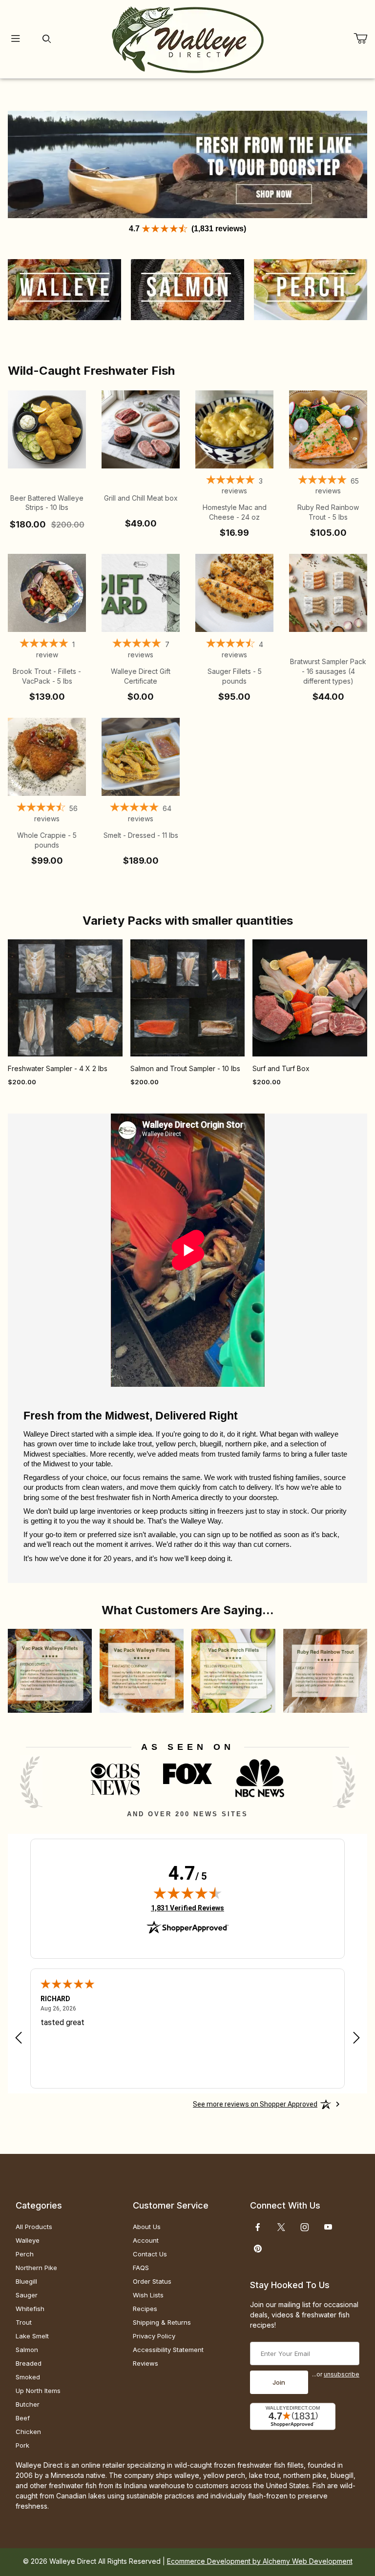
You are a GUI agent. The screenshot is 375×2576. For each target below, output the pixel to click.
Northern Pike (36, 2268)
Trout (24, 2322)
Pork (22, 2445)
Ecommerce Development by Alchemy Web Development (260, 2561)
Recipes (145, 2309)
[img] (187, 1893)
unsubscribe (342, 2374)
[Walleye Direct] (187, 38)
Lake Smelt (32, 2336)
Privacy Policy (154, 2336)
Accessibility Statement (168, 2350)
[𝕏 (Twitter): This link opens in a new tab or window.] (281, 2227)
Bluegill (26, 2281)
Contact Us (150, 2254)
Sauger (27, 2295)
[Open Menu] (16, 39)
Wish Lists (148, 2295)
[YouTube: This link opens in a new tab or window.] (328, 2227)
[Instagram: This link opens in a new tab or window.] (305, 2227)
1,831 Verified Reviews (187, 1908)
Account (146, 2240)
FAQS (141, 2268)
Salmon (27, 2350)
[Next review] (356, 2038)
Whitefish (30, 2309)
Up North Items (38, 2391)
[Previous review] (19, 2038)
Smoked (28, 2377)
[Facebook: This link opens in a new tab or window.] (258, 2227)
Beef (23, 2418)
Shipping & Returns (162, 2322)
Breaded (29, 2363)
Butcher (28, 2404)
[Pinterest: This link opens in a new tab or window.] (258, 2249)
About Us (147, 2227)
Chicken (28, 2432)
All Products (34, 2227)
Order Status (152, 2281)
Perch (25, 2254)
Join (279, 2382)
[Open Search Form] (47, 39)
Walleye (28, 2240)
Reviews (146, 2363)
